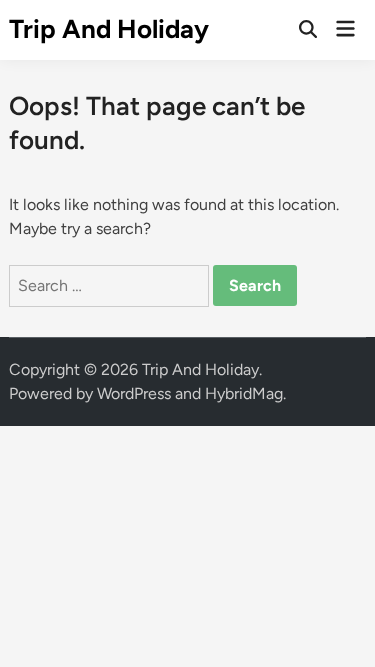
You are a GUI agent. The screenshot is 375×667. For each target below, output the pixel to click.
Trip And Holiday (109, 29)
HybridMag (244, 393)
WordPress (134, 393)
